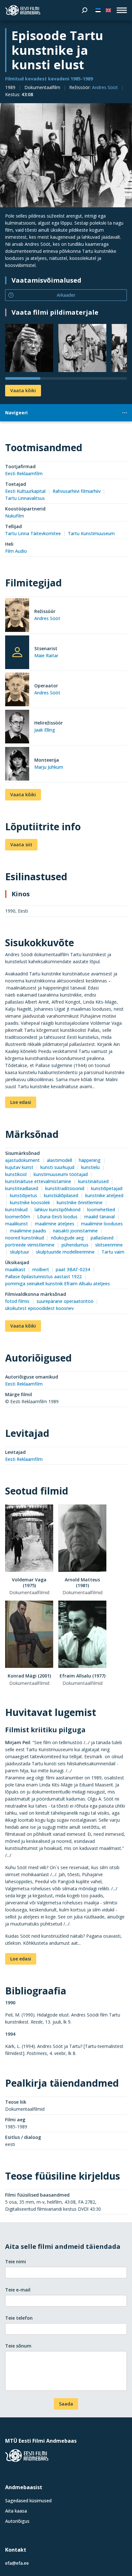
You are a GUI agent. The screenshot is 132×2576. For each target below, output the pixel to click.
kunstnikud (16, 1209)
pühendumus (75, 1245)
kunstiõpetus (24, 1195)
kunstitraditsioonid (65, 1188)
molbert (41, 1269)
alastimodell (59, 1160)
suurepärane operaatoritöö (65, 1301)
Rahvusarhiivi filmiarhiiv (77, 491)
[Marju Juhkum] (17, 765)
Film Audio (16, 551)
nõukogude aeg (67, 1238)
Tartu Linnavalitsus (25, 498)
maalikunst (16, 1224)
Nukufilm (15, 516)
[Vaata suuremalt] (66, 155)
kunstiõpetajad (107, 1188)
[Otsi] (85, 10)
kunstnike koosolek (30, 1202)
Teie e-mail (18, 2290)
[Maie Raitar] (17, 652)
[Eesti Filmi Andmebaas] (23, 10)
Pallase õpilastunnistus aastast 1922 (43, 1276)
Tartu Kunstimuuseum (91, 533)
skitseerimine (109, 1245)
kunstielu (90, 1167)
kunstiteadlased (22, 1188)
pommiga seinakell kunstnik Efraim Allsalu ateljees (58, 1284)
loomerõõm (18, 1217)
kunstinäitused (93, 1181)
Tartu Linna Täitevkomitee (33, 533)
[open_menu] (122, 10)
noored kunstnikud (25, 1238)
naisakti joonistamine (75, 1231)
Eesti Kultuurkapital (25, 491)
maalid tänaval (99, 1217)
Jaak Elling (45, 730)
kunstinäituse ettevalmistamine (38, 1181)
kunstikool (16, 1174)
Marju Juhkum (49, 767)
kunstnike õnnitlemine (80, 1202)
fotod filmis (17, 1301)
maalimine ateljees (55, 1224)
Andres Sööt (105, 87)
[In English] (108, 10)
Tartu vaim (113, 1252)
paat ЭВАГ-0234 (73, 1269)
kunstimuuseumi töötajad (61, 1174)
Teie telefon (19, 2318)
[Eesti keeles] (98, 10)
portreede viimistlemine (30, 1245)
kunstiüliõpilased (61, 1195)
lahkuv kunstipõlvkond (58, 1209)
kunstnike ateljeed (104, 1195)
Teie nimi (16, 2261)
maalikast (15, 1269)
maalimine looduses (102, 1224)
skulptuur (20, 1252)
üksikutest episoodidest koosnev (39, 1308)
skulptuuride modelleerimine (65, 1252)
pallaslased (102, 1238)
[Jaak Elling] (17, 728)
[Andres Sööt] (17, 616)
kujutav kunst (19, 1167)
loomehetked (101, 1209)
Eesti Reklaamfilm (24, 473)
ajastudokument (22, 1160)
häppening (90, 1160)
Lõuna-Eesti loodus (57, 1217)
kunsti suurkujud (57, 1167)
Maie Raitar (46, 655)
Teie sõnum (18, 2346)
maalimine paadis (28, 1231)
